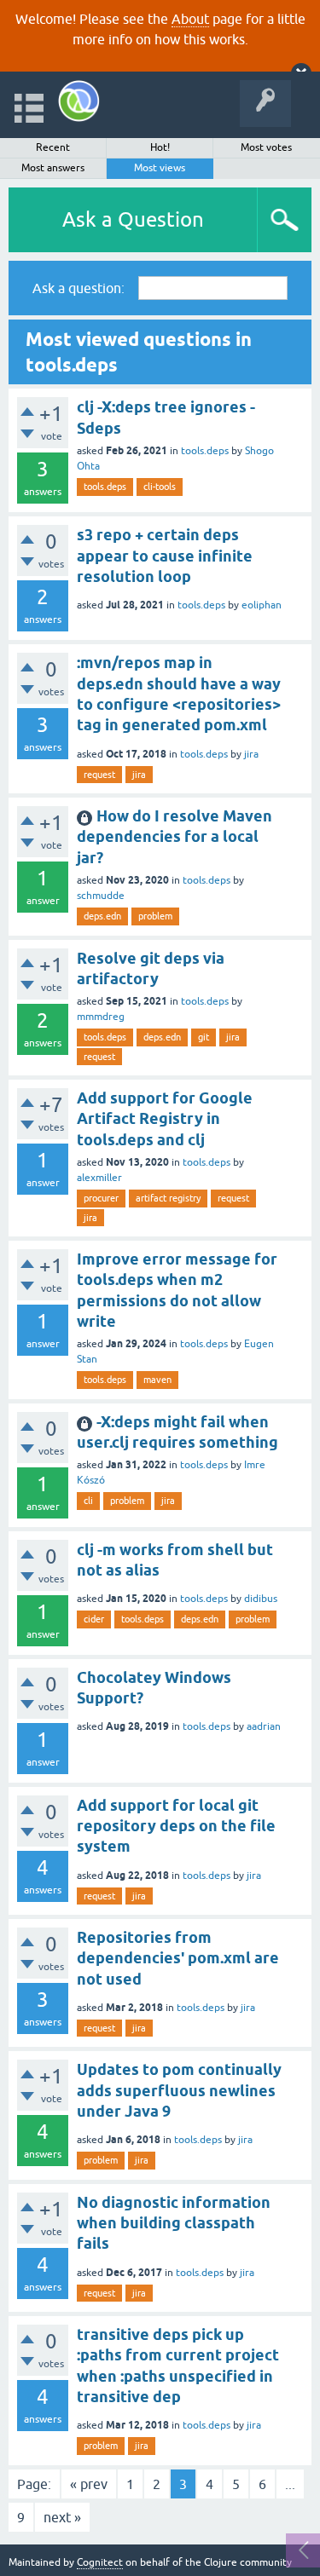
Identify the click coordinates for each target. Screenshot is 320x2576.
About (190, 19)
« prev (89, 2484)
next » (62, 2517)
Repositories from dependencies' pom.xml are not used (178, 1958)
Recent (53, 147)
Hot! (160, 147)
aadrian (264, 1726)
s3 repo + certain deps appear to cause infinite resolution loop (165, 556)
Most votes (266, 147)
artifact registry (168, 1198)
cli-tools (160, 487)
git (204, 1037)
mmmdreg (101, 1017)
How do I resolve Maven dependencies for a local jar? (175, 837)
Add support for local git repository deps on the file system (176, 1826)
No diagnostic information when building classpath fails (174, 2223)
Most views (160, 168)
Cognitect (100, 2562)
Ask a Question (133, 219)
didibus (261, 1599)
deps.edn (102, 916)
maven (157, 1380)
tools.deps (205, 451)
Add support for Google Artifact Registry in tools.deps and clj (165, 1119)
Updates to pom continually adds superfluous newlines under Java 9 (179, 2090)
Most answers (53, 168)
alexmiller (99, 1178)
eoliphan (262, 605)
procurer (101, 1198)
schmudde (101, 896)
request (99, 775)
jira (251, 754)
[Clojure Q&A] (79, 101)
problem (155, 916)
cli (88, 1501)
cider (94, 1619)
